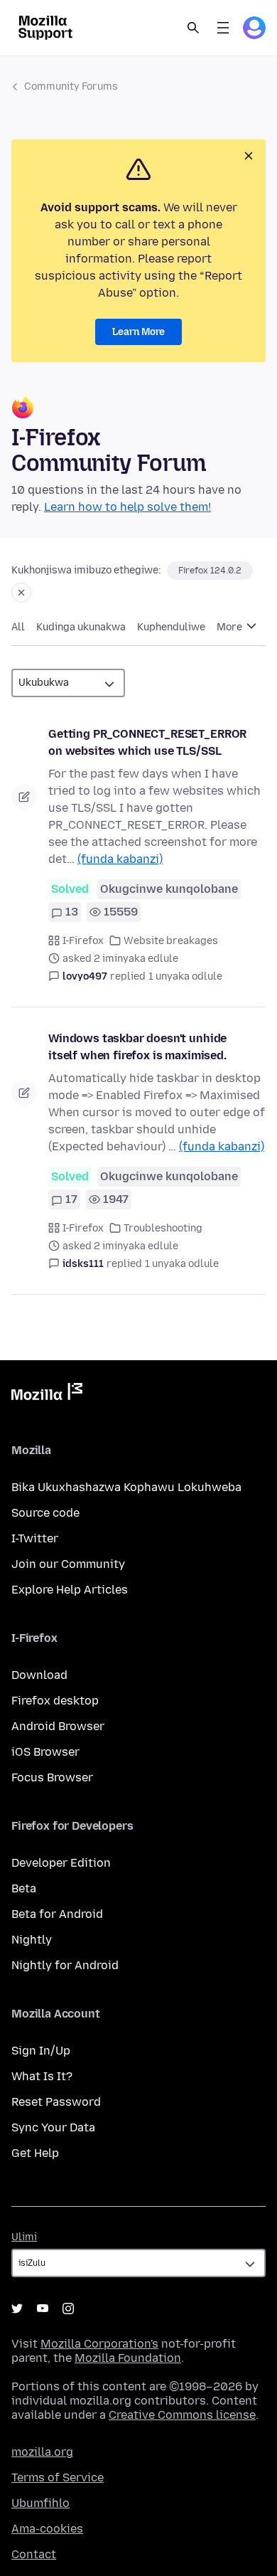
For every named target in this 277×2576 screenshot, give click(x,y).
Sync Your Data (53, 2127)
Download (39, 1675)
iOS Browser (45, 1752)
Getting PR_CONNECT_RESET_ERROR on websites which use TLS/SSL (147, 742)
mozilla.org (42, 2452)
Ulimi (24, 2237)
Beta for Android (57, 1914)
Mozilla (47, 1394)
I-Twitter (35, 1538)
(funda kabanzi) (120, 859)
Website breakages (171, 941)
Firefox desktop (55, 1701)
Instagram (68, 2309)
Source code (45, 1513)
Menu (223, 28)
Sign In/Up (41, 2051)
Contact (34, 2554)
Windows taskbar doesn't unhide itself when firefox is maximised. (137, 1047)
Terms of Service (58, 2477)
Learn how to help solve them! (127, 507)
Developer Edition (61, 1863)
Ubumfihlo (40, 2503)
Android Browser (58, 1726)
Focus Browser (52, 1777)
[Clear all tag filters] (21, 593)
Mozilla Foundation (128, 2358)
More (230, 627)
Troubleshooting (163, 1228)
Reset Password (56, 2102)
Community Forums (71, 86)
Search (193, 28)
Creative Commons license (182, 2415)
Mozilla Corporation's (99, 2344)
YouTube (43, 2309)
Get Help (35, 2153)
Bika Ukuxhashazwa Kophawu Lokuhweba (126, 1487)
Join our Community (68, 1564)
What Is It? (42, 2076)
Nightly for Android (65, 1965)
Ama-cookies (47, 2529)
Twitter (17, 2309)
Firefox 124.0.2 (210, 571)
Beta (24, 1888)
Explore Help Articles (70, 1590)
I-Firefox (83, 941)
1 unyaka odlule (185, 976)
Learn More (138, 332)
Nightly (32, 1940)
